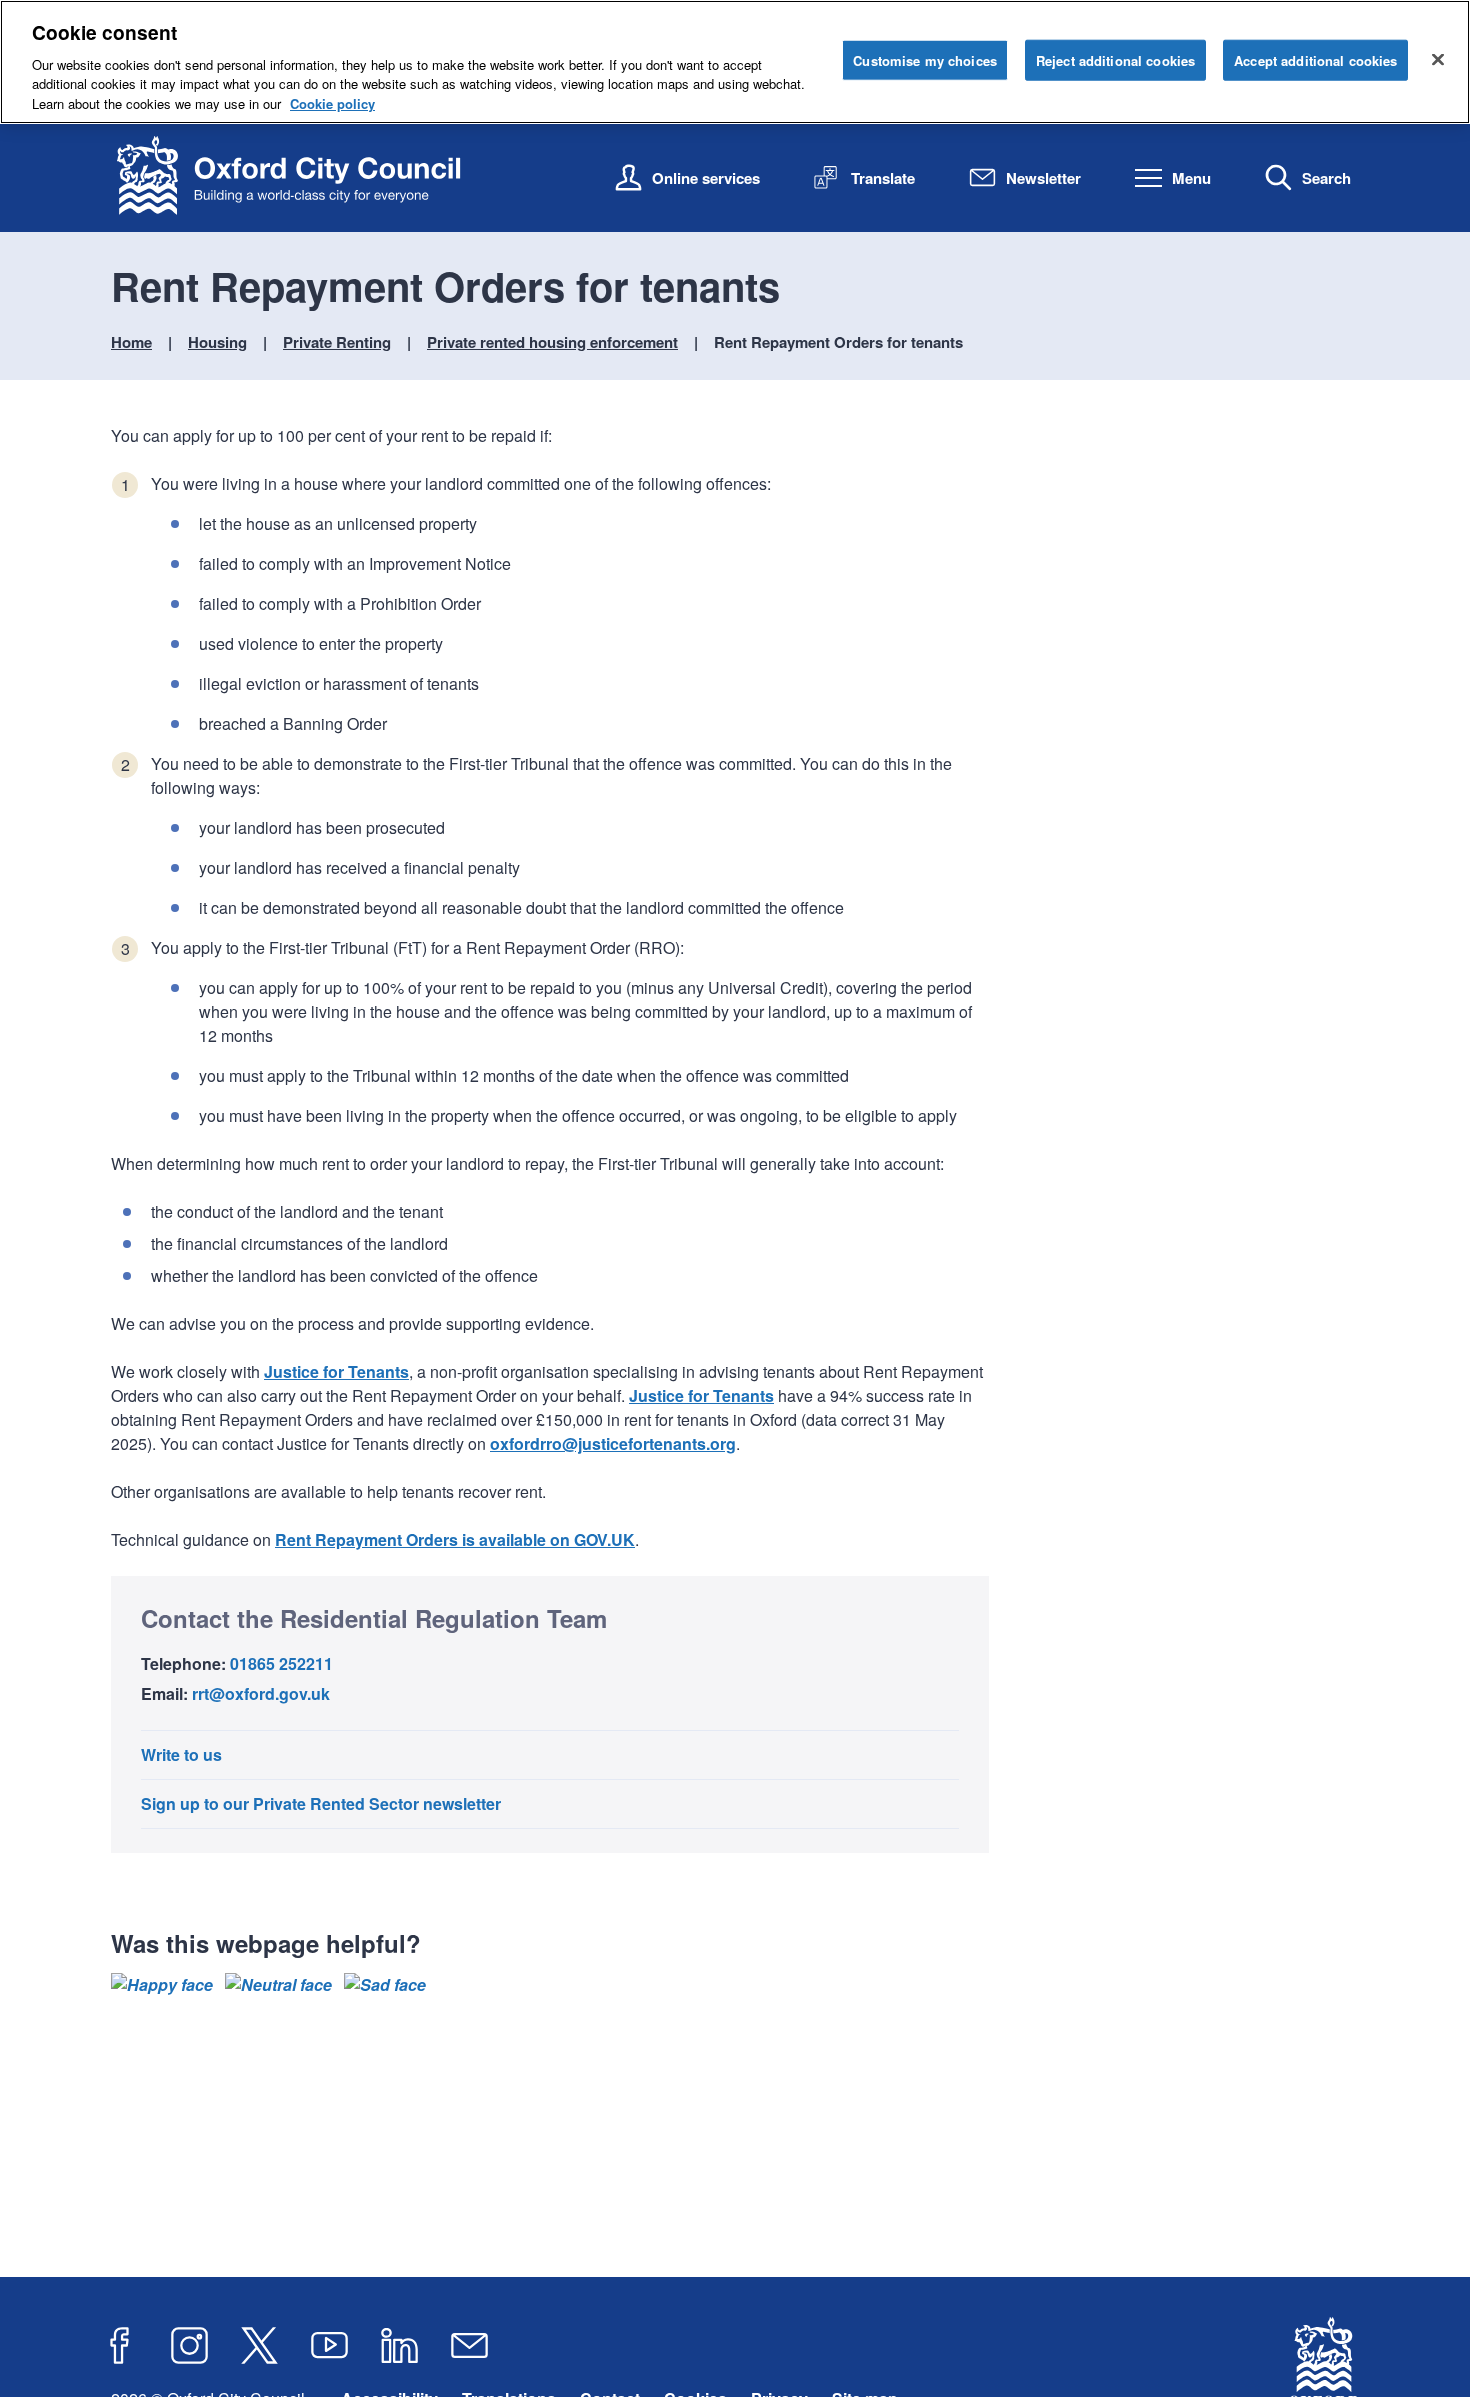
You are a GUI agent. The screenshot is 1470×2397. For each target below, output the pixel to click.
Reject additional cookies (1115, 59)
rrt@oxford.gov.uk (261, 1693)
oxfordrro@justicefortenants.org (613, 1443)
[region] (735, 62)
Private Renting (337, 342)
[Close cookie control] (1438, 59)
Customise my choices (925, 59)
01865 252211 (281, 1663)
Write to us (181, 1754)
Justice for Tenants (336, 1371)
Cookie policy (332, 103)
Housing (217, 342)
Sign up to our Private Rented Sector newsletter (321, 1803)
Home (131, 342)
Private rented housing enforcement (552, 342)
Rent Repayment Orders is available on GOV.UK (455, 1539)
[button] (162, 1985)
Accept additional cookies (1315, 59)
